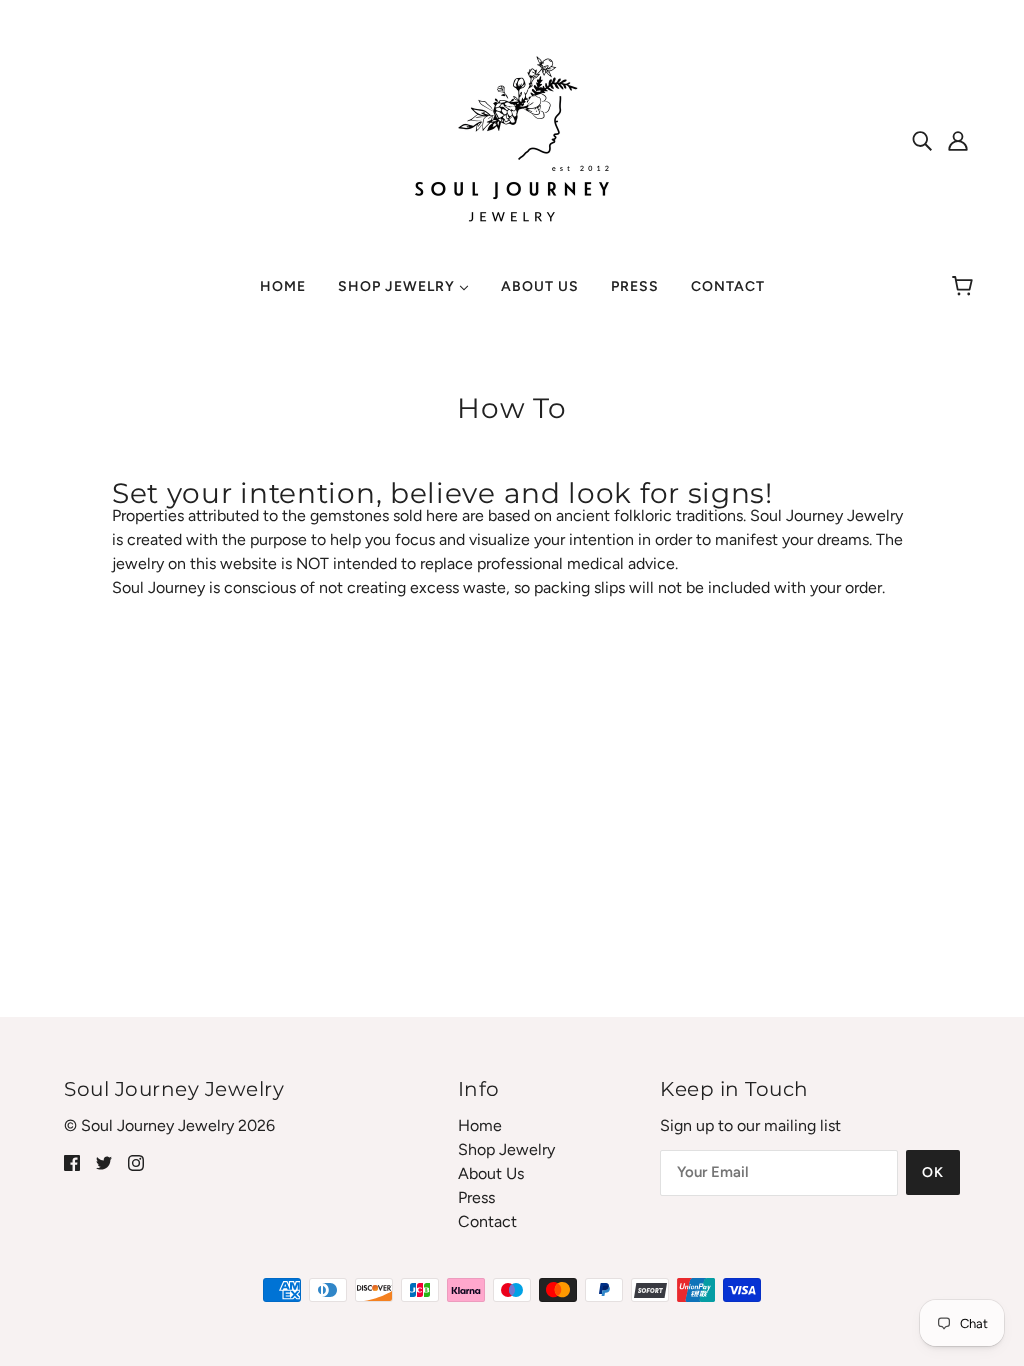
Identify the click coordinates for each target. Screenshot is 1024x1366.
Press (476, 1197)
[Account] (958, 140)
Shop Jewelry (506, 1149)
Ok (933, 1172)
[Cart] (965, 287)
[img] (922, 140)
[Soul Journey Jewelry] (512, 138)
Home (480, 1125)
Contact (487, 1221)
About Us (491, 1173)
